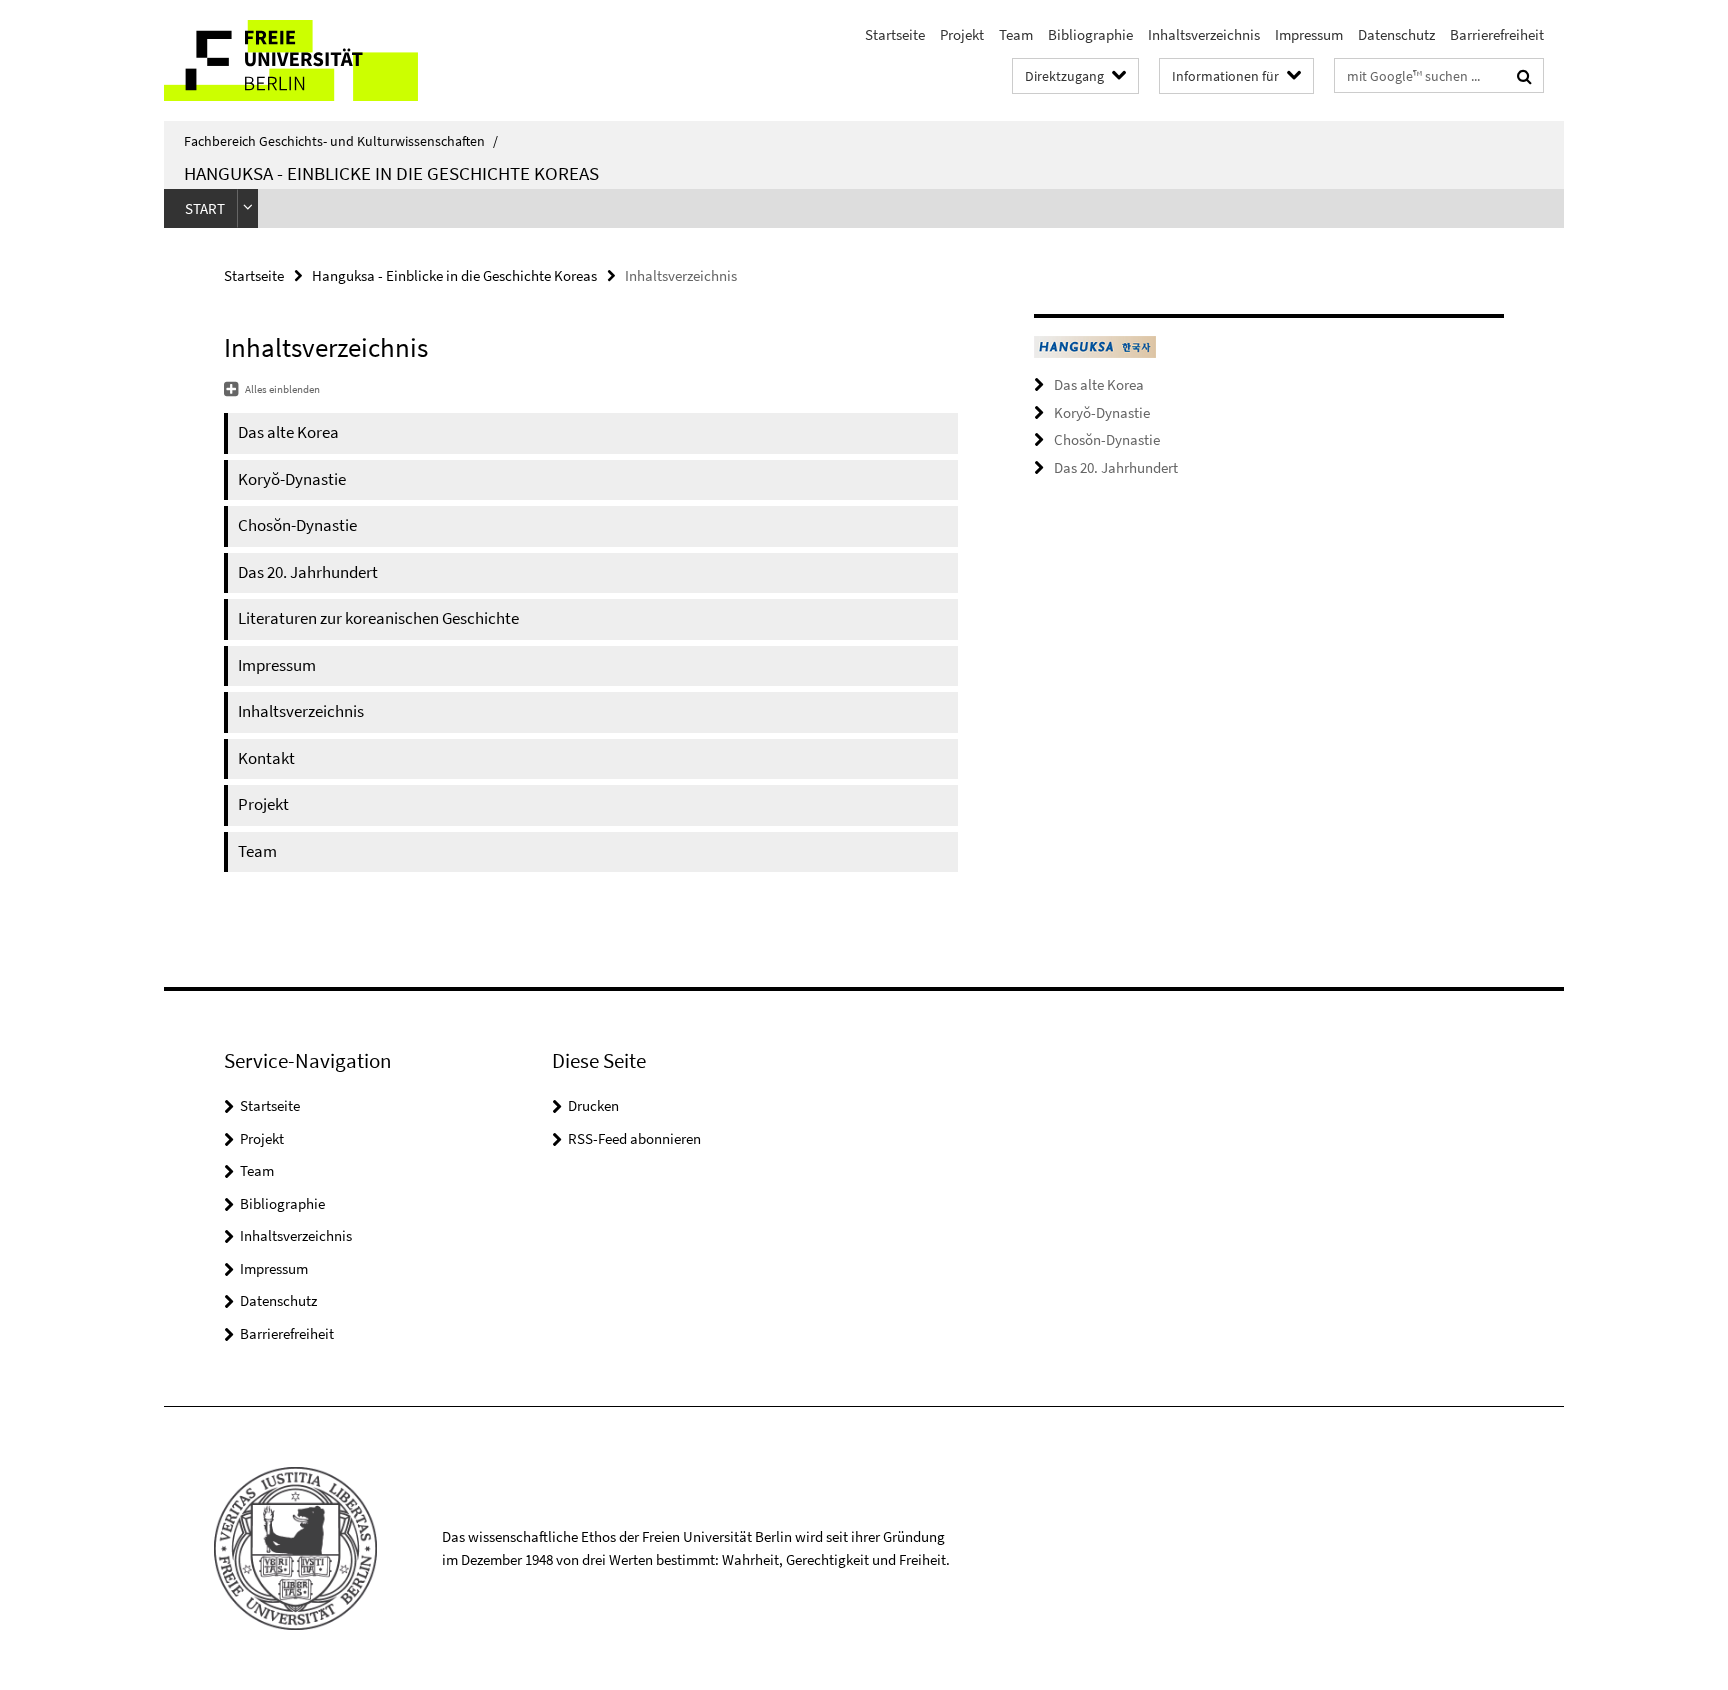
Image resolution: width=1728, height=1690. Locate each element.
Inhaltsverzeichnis (1204, 34)
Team (1016, 34)
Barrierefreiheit (1497, 34)
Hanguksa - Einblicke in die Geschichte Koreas (391, 173)
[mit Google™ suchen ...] (1524, 76)
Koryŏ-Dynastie (292, 479)
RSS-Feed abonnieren (634, 1138)
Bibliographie (1090, 34)
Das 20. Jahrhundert (308, 572)
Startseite (895, 34)
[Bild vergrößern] (1095, 346)
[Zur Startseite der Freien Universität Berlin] (331, 60)
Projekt (962, 34)
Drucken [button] (593, 1105)
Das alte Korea (288, 432)
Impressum (1309, 34)
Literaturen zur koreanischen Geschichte (378, 618)
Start (205, 208)
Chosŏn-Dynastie (297, 525)
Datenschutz (1396, 34)
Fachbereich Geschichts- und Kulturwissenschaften (341, 141)
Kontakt (266, 758)
